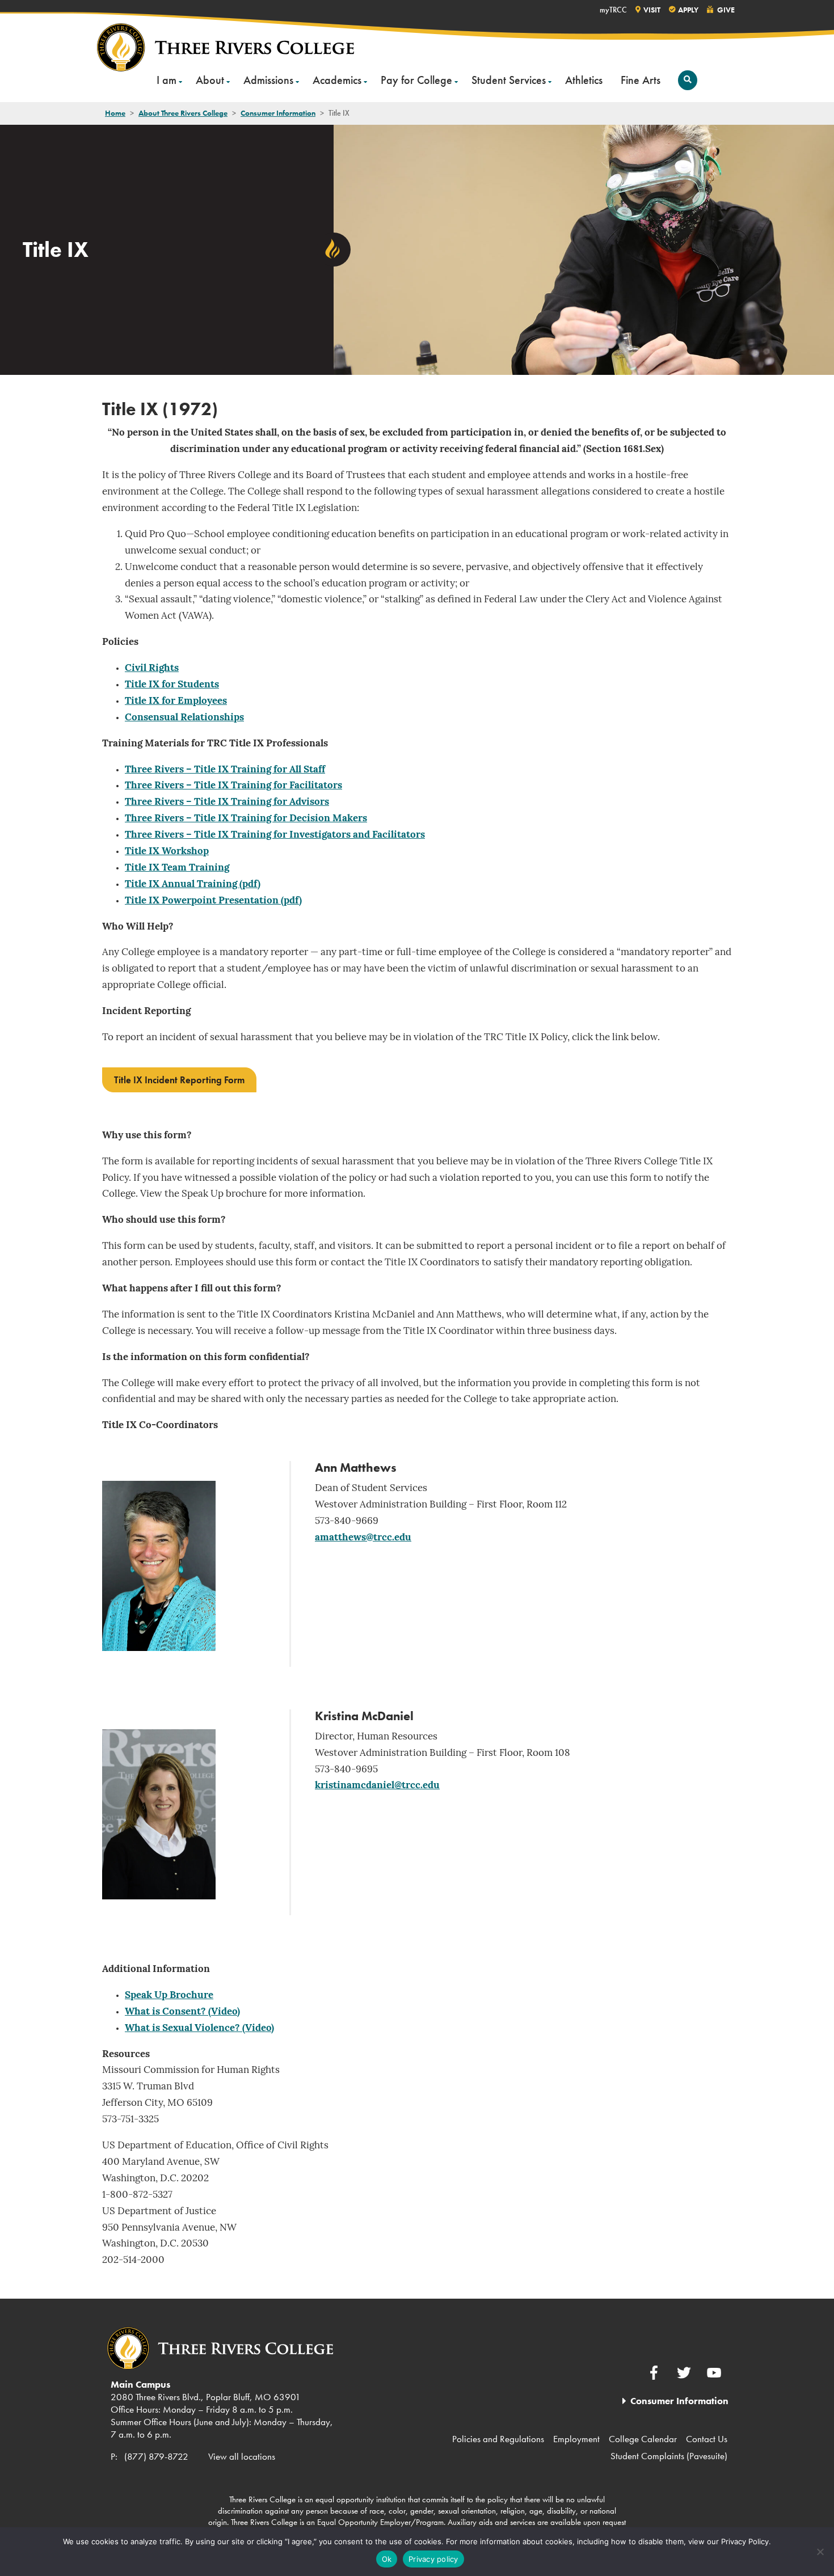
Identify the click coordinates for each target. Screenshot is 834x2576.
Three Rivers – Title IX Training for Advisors (227, 802)
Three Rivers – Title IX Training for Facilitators (233, 786)
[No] (820, 2552)
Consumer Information (278, 113)
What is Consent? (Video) (182, 2012)
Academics (337, 80)
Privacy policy (433, 2559)
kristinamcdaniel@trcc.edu (377, 1786)
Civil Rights (152, 668)
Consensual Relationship (182, 718)
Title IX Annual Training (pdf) (193, 884)
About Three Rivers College (183, 113)
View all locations (242, 2456)
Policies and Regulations (498, 2439)
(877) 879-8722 (156, 2456)
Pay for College (416, 80)
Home (115, 113)
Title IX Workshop (167, 852)
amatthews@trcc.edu (363, 1538)
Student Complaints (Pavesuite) (669, 2456)
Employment (576, 2439)
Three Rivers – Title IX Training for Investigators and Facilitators (275, 835)
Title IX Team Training (177, 868)
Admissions (268, 80)
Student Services (509, 80)
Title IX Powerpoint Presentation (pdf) (213, 901)
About (210, 80)
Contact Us (707, 2439)
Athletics (584, 80)
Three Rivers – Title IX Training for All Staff (225, 770)
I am (167, 80)
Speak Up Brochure (169, 1996)
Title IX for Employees (176, 701)
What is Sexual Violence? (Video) (199, 2028)
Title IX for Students (172, 685)
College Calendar (643, 2439)
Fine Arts (641, 80)
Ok (387, 2559)
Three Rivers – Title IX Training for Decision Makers (246, 819)
